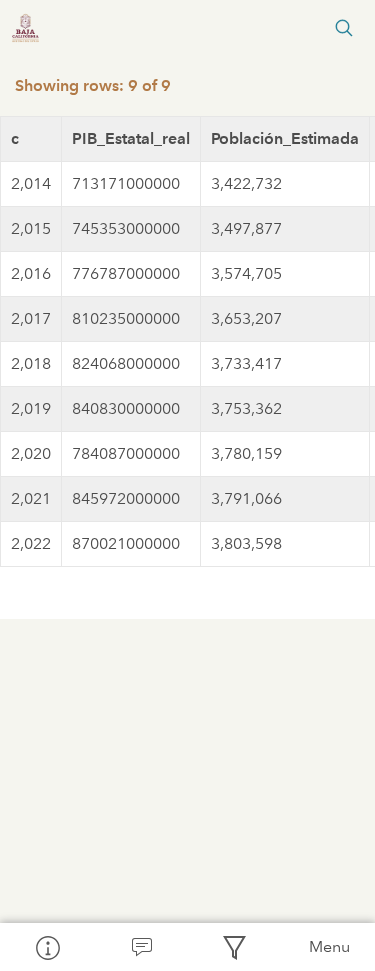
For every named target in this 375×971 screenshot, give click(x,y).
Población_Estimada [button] (285, 138)
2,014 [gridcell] (31, 183)
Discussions (141, 947)
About (47, 947)
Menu (329, 946)
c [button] (15, 138)
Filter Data (235, 947)
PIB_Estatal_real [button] (131, 138)
